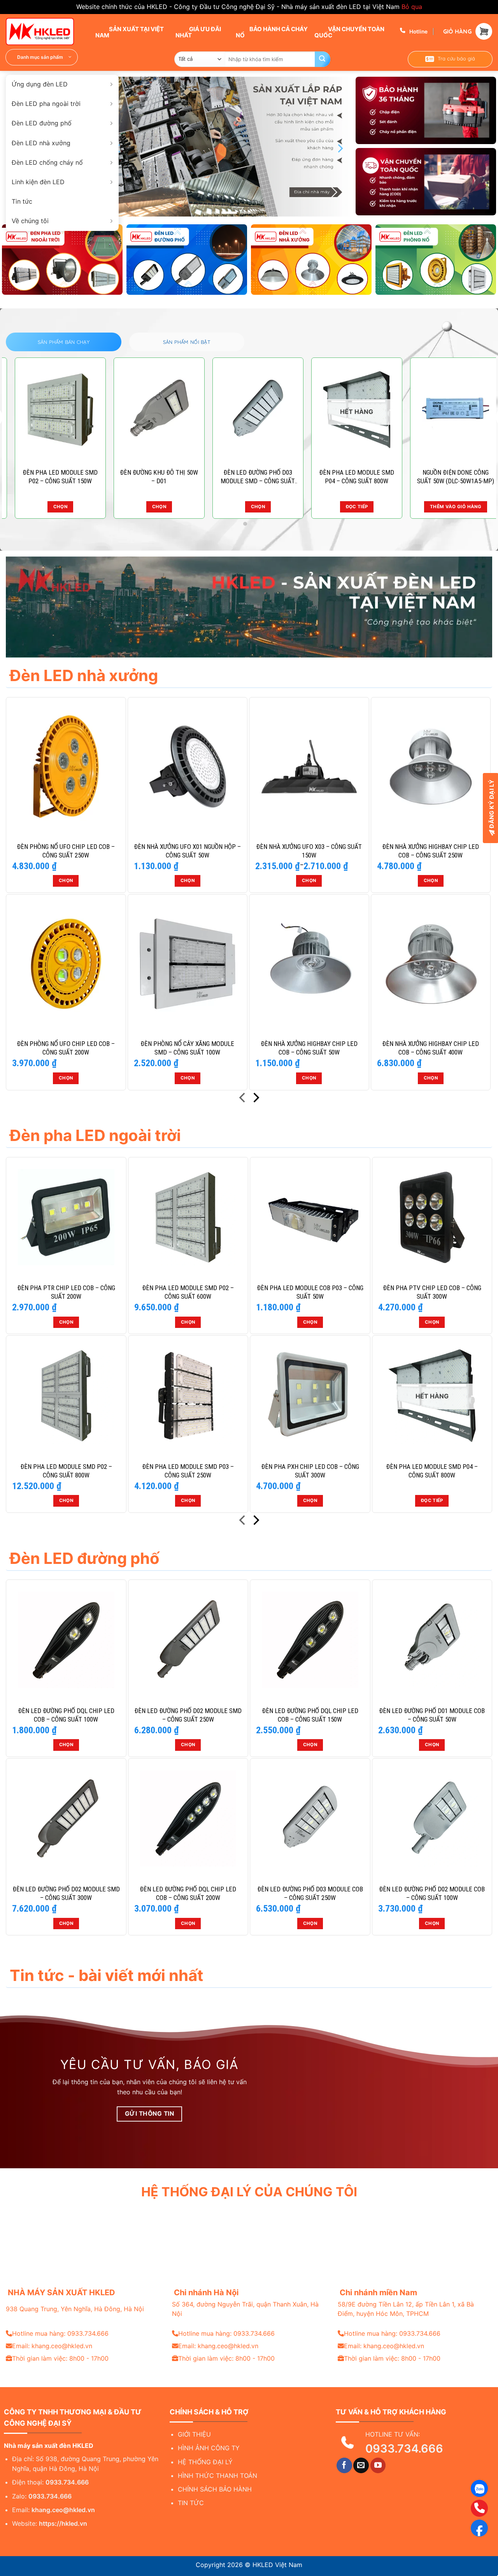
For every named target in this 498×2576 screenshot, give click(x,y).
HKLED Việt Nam (277, 2565)
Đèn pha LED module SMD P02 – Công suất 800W (66, 1471)
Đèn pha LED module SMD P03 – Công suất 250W (188, 1471)
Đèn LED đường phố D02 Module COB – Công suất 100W (432, 1893)
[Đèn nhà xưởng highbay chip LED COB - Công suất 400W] (431, 964)
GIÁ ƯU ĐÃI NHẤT (198, 32)
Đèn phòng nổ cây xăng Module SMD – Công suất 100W (187, 1048)
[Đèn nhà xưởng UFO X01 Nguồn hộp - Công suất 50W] (188, 767)
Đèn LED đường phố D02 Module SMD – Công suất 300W (66, 1893)
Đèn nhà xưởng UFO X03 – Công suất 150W (309, 851)
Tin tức (22, 201)
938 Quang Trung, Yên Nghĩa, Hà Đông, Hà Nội (75, 2309)
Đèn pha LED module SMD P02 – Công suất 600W (188, 1292)
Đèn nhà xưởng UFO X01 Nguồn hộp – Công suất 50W (187, 851)
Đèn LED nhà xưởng (41, 143)
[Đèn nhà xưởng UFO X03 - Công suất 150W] (309, 767)
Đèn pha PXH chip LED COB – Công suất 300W (310, 1471)
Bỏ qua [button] (412, 7)
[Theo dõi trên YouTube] (378, 2465)
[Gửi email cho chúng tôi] (361, 2465)
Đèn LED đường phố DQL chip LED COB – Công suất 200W (188, 1893)
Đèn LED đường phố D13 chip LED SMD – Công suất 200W (348, 477)
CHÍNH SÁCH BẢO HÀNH (215, 2489)
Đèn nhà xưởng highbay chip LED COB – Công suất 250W (430, 851)
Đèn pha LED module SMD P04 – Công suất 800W (432, 1471)
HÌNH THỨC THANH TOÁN (217, 2476)
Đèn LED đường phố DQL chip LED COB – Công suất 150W (310, 1715)
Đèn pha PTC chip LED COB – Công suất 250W (249, 477)
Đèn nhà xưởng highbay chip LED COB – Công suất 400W (430, 1048)
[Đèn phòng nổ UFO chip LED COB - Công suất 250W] (66, 767)
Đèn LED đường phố (42, 123)
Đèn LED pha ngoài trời (46, 104)
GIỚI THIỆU (194, 2434)
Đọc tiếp (432, 1500)
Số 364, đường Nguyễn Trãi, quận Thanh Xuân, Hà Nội (245, 2309)
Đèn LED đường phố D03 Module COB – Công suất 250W (310, 1893)
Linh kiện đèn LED (38, 182)
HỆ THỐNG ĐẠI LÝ (205, 2462)
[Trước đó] (243, 1099)
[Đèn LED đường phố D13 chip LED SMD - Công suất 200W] (348, 410)
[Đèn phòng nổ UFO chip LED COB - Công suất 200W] (66, 964)
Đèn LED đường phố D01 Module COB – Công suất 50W (432, 1715)
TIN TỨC (191, 2503)
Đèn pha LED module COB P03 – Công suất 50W (310, 1292)
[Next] (340, 148)
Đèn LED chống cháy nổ (47, 162)
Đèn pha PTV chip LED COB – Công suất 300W (432, 1292)
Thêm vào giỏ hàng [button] (51, 507)
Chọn (150, 507)
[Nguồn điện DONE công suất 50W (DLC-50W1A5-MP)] (51, 410)
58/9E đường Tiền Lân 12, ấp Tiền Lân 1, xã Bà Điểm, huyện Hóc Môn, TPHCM (406, 2309)
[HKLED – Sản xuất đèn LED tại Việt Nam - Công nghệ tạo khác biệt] (45, 32)
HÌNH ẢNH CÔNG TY (209, 2448)
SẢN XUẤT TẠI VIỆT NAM (130, 32)
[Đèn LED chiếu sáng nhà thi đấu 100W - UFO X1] (447, 410)
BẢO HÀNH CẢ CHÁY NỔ (272, 32)
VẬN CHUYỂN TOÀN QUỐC (349, 32)
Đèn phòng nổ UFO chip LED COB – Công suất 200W (66, 1048)
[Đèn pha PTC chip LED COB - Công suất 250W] (249, 410)
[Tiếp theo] (255, 1099)
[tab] (64, 342)
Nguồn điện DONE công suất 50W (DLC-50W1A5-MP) (51, 477)
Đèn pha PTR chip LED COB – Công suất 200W (66, 1292)
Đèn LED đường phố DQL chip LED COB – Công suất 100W (66, 1715)
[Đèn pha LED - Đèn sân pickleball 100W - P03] (150, 410)
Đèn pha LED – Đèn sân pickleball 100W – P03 (150, 477)
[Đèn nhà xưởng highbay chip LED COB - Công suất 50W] (309, 964)
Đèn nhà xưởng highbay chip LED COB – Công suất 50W (309, 1048)
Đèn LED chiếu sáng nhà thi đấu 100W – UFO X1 (447, 477)
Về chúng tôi (30, 221)
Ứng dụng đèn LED (40, 84)
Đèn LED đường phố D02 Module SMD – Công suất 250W (188, 1715)
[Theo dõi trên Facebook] (344, 2465)
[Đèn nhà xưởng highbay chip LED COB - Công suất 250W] (431, 767)
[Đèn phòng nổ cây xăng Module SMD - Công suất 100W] (188, 964)
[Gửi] (323, 59)
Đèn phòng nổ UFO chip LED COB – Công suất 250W (66, 851)
